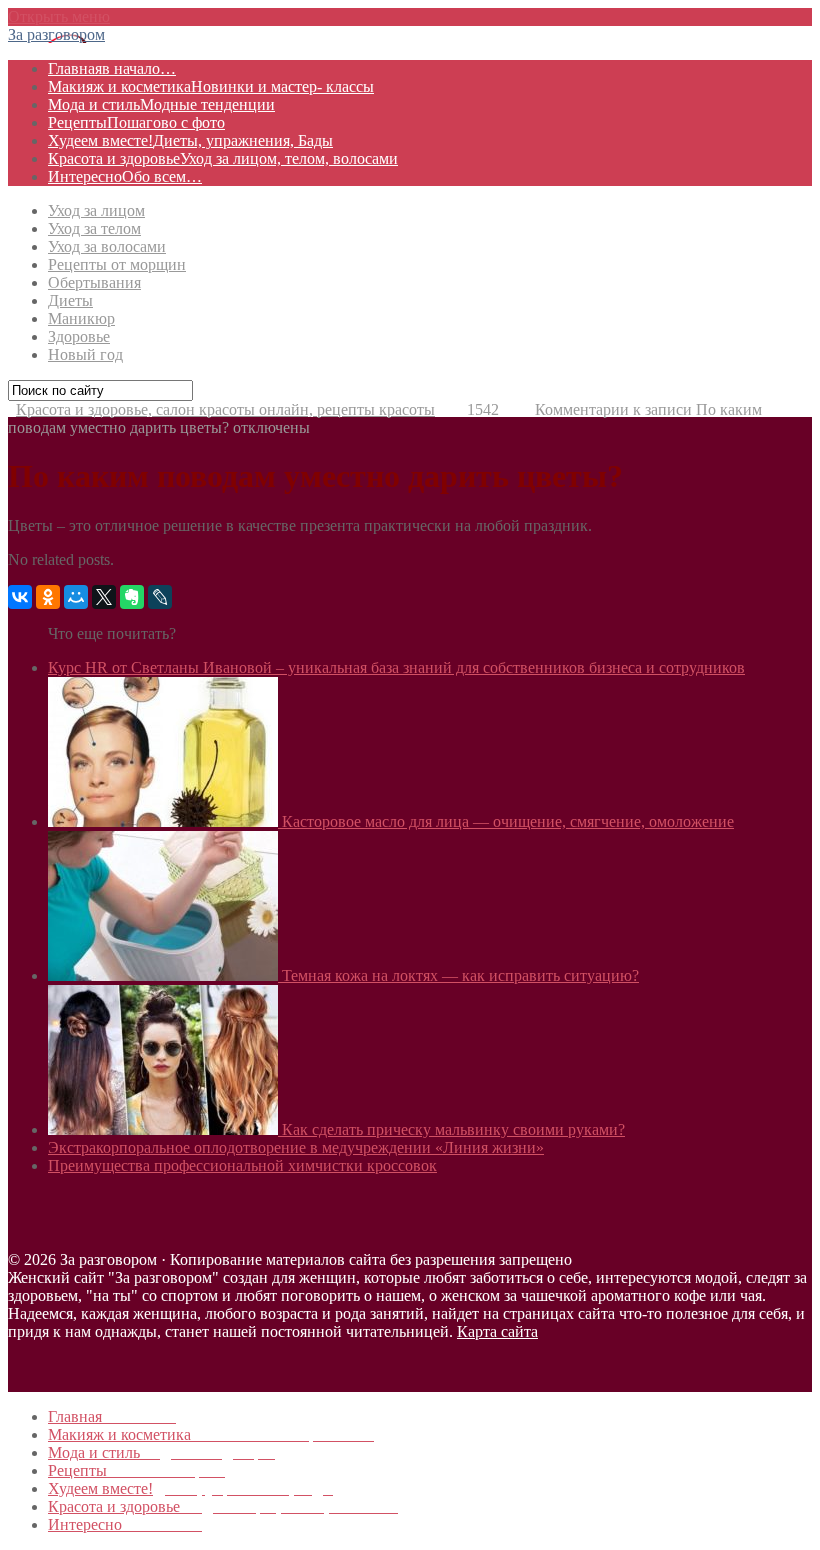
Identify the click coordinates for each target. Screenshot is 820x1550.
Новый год (85, 354)
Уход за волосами (107, 246)
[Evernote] (132, 597)
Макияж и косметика (211, 86)
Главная (112, 68)
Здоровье (79, 336)
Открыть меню (59, 16)
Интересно (125, 176)
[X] (104, 597)
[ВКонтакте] (20, 597)
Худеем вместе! (190, 140)
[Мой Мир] (76, 597)
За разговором (56, 34)
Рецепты (136, 122)
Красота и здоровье (223, 158)
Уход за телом (94, 228)
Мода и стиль (161, 104)
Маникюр (81, 318)
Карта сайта (497, 1331)
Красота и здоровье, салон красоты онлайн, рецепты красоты (225, 409)
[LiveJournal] (160, 597)
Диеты (70, 300)
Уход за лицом (96, 210)
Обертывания (94, 282)
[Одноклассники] (48, 597)
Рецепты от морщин (117, 264)
